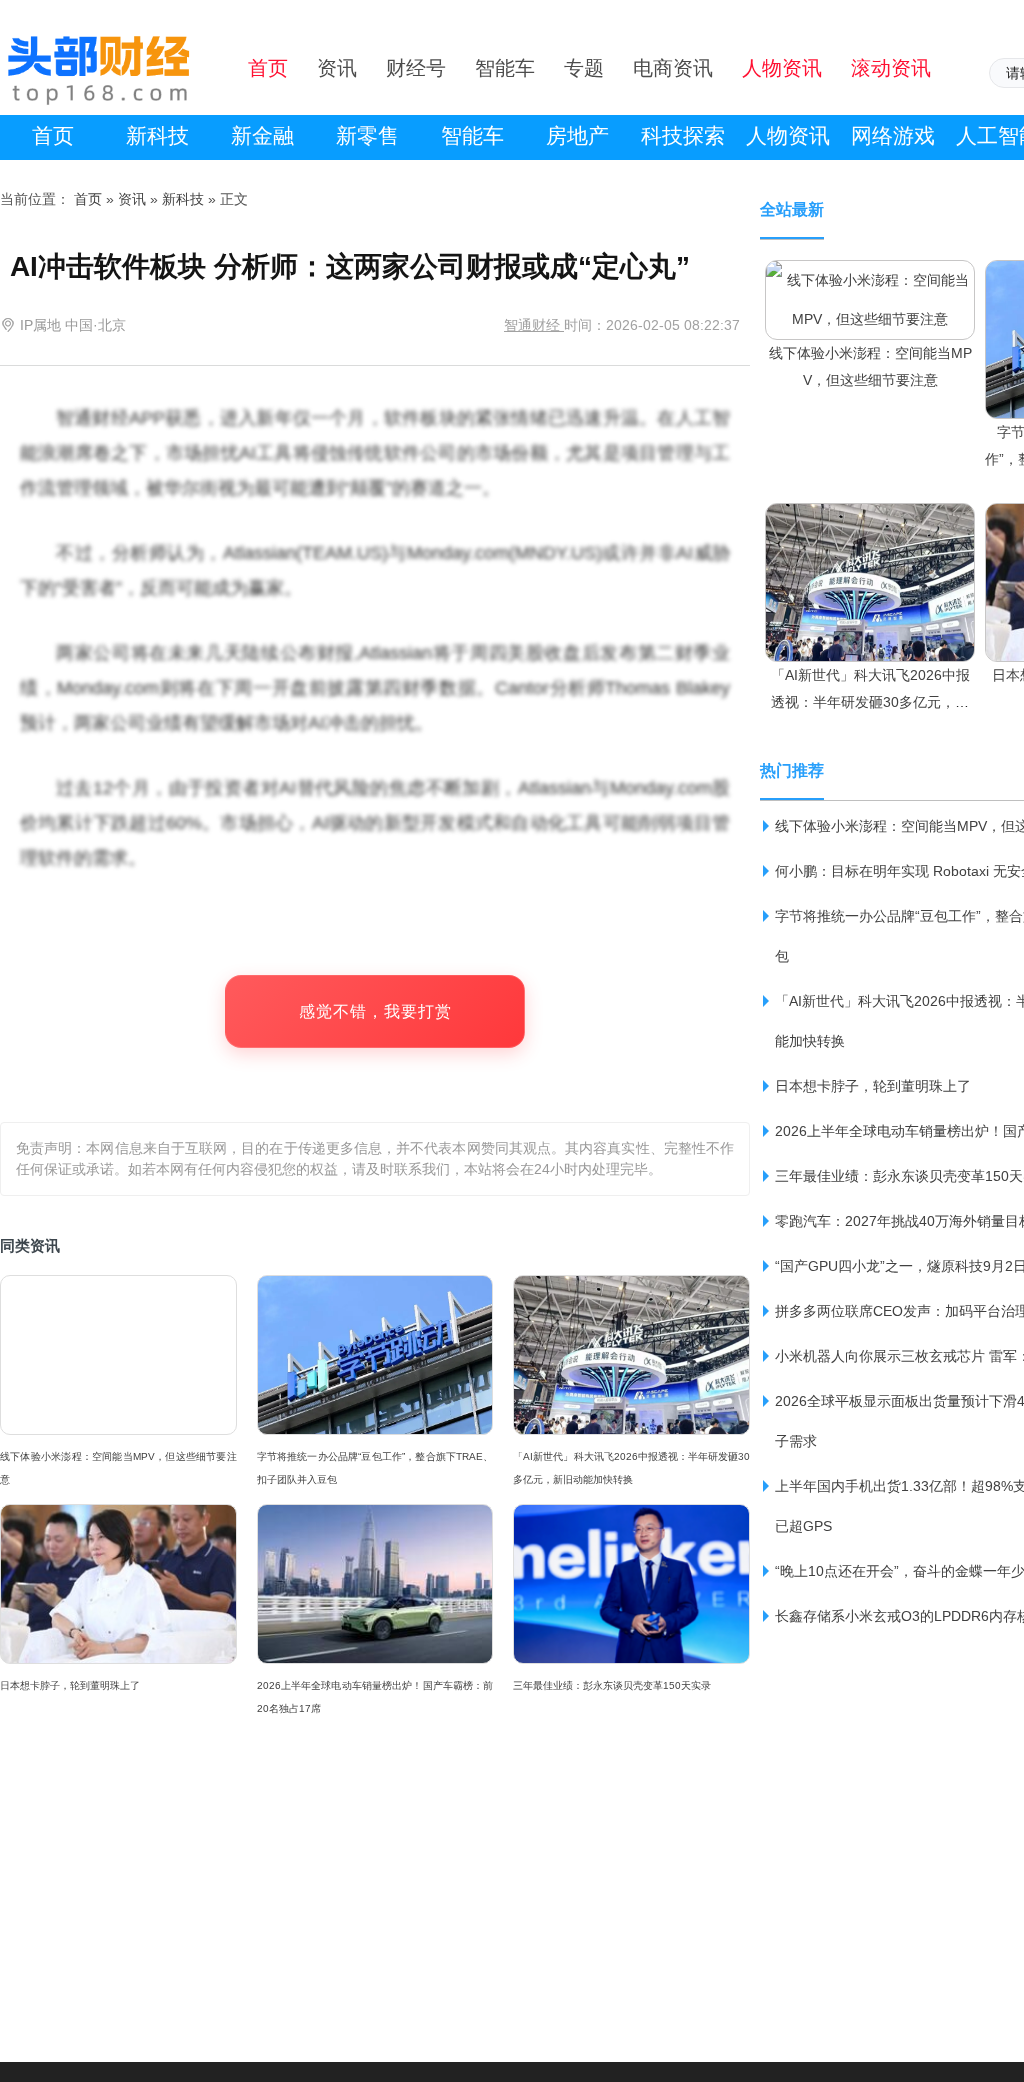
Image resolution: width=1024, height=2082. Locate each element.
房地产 (577, 135)
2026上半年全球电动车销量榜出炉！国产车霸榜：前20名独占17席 (375, 1697)
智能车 (472, 135)
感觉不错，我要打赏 (375, 1011)
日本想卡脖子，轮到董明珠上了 (70, 1685)
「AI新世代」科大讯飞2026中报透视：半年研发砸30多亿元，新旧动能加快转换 (631, 1468)
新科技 (157, 135)
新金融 (262, 135)
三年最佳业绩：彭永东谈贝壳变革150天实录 (612, 1685)
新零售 (367, 135)
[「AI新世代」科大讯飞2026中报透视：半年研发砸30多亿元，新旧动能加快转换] (870, 522)
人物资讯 (788, 135)
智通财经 (534, 325)
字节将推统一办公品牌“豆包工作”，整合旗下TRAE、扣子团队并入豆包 (375, 1468)
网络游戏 (893, 135)
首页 (53, 135)
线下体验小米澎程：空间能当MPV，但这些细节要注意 (118, 1468)
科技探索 (683, 135)
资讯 (132, 199)
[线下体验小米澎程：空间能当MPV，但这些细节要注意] (870, 279)
